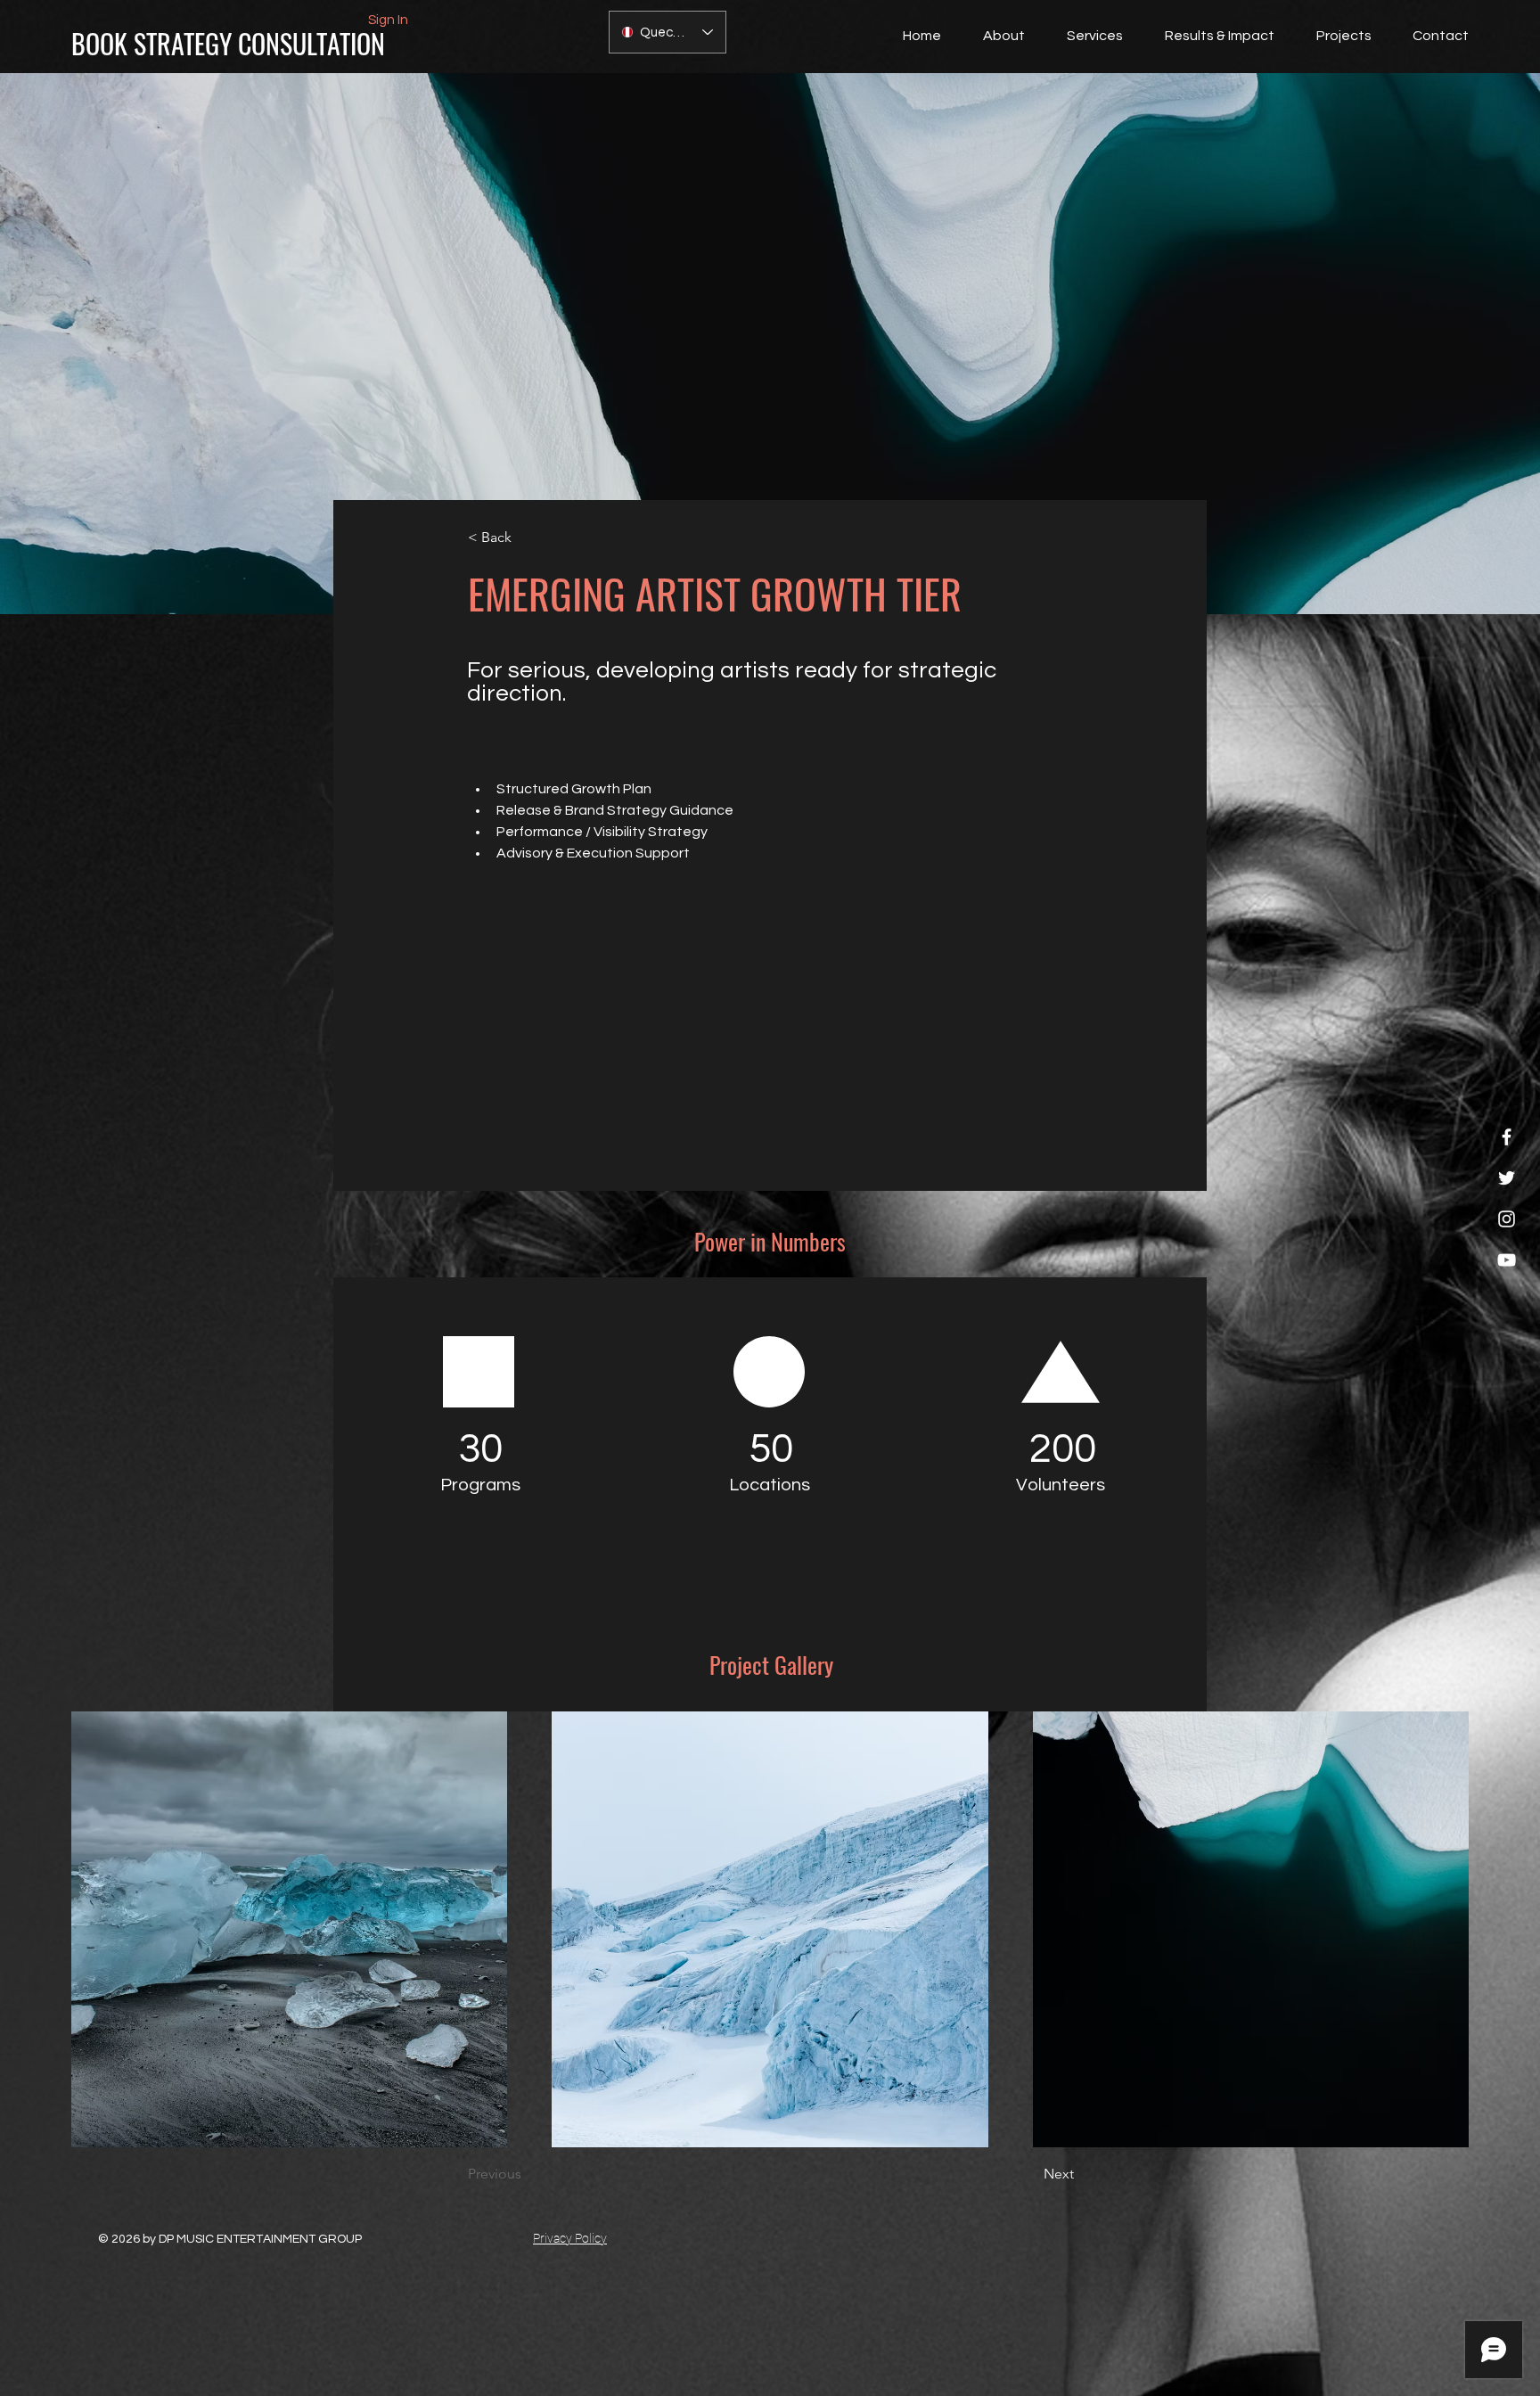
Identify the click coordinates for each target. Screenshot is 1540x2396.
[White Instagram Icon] (1507, 1219)
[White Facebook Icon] (1507, 1137)
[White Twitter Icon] (1507, 1178)
